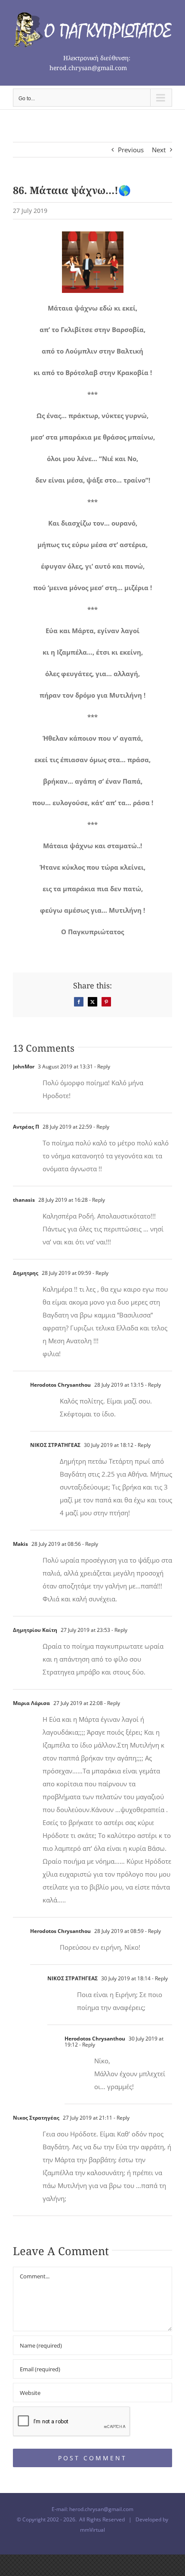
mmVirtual (92, 2530)
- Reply (102, 1066)
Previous (131, 150)
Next (159, 150)
